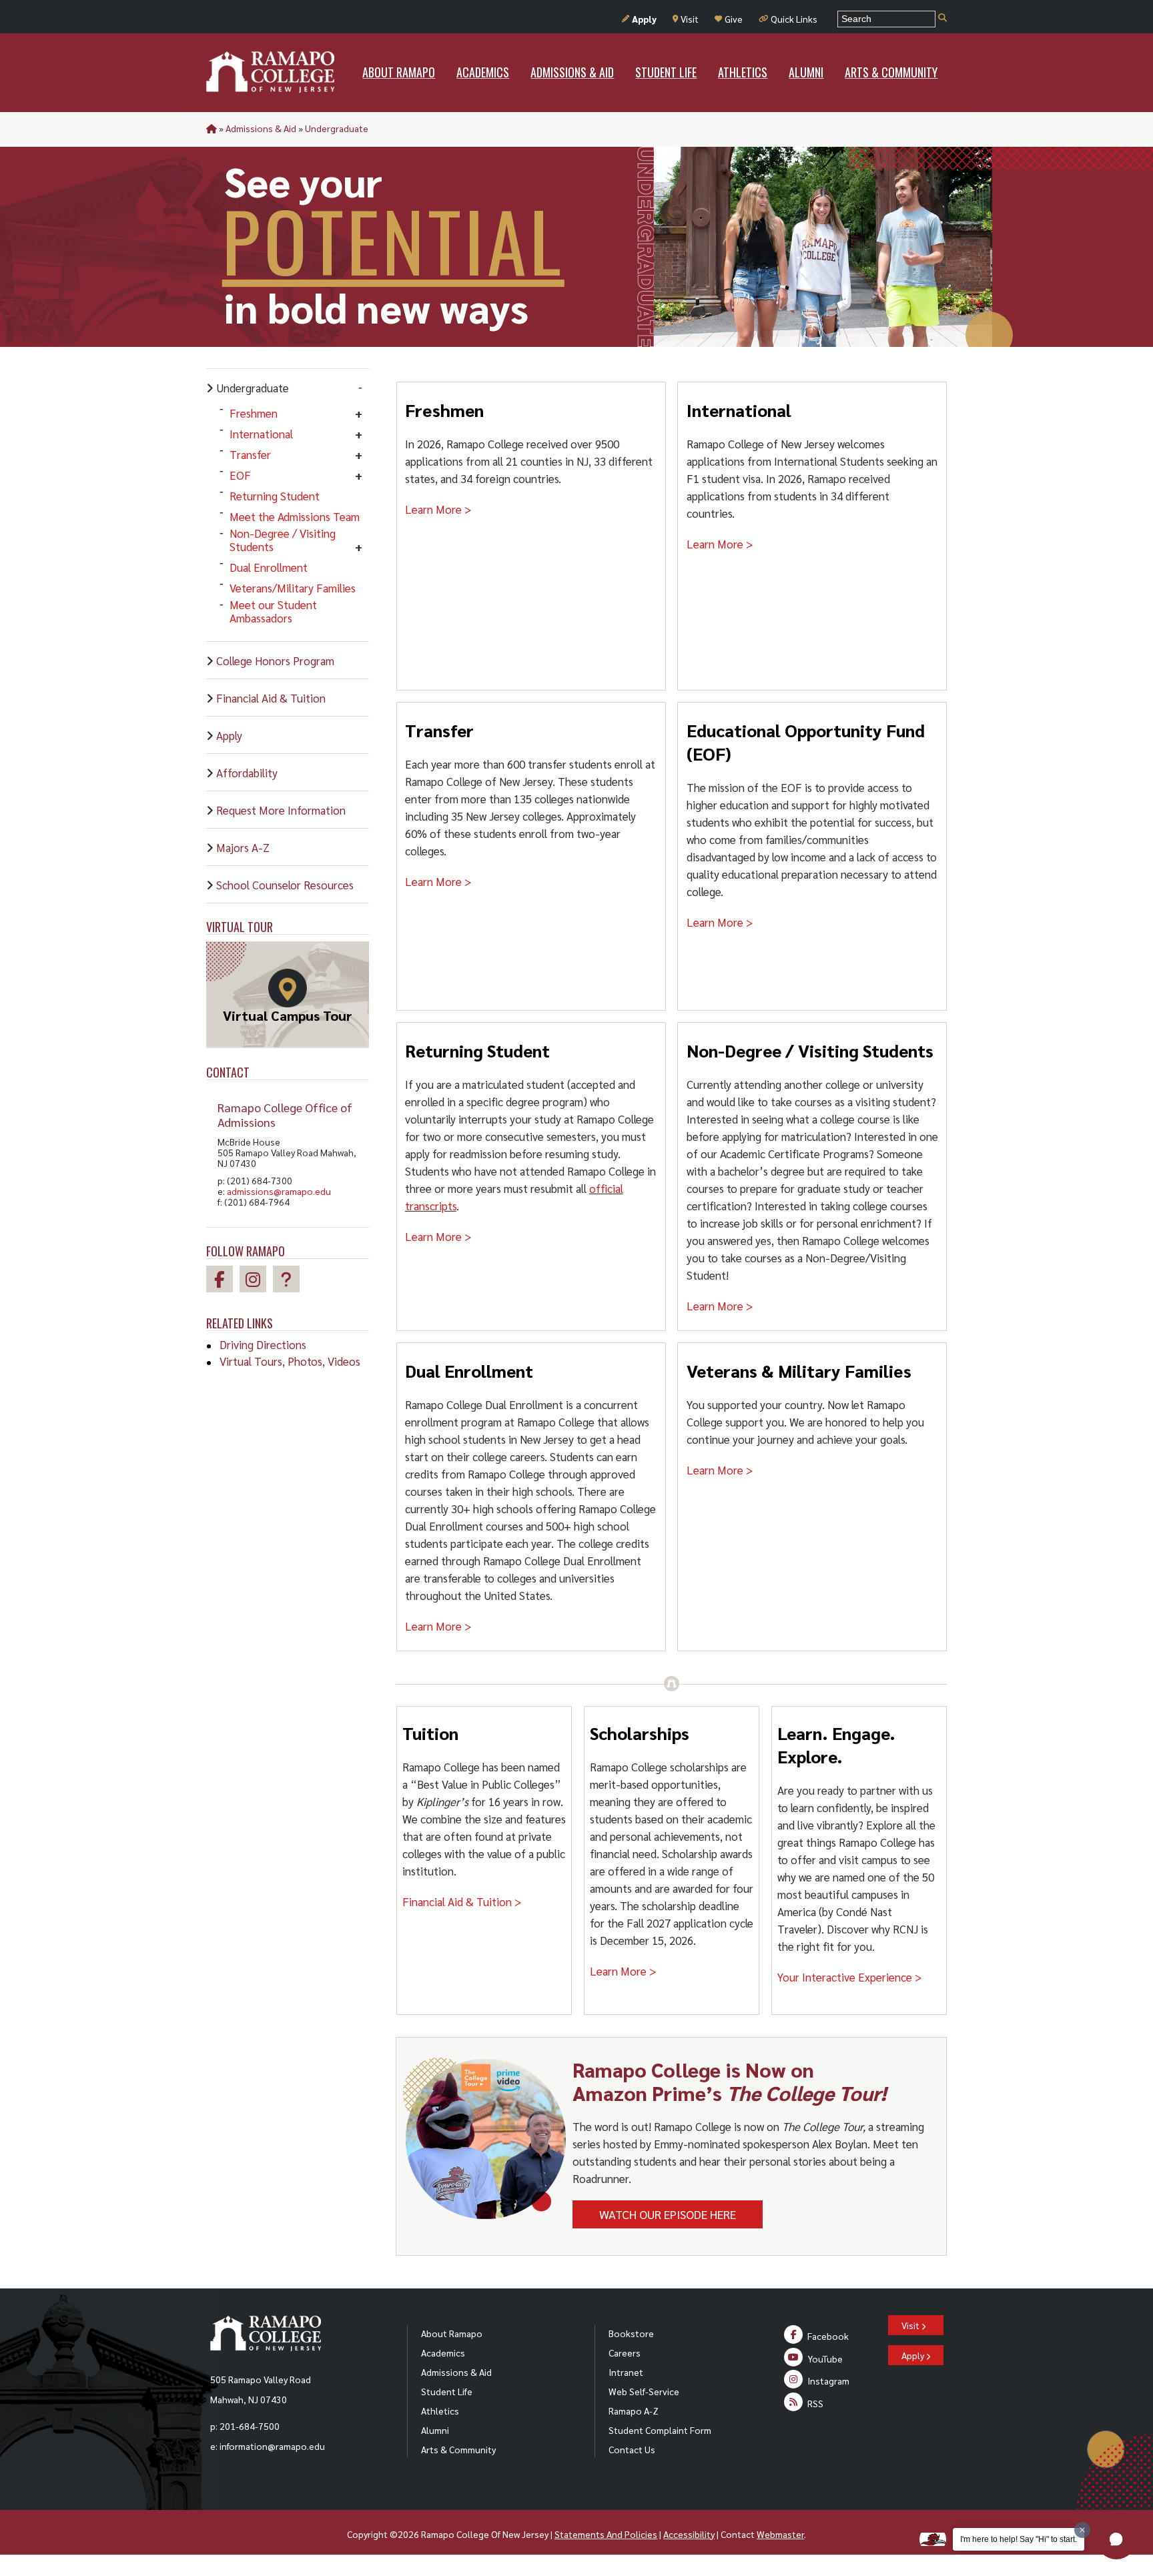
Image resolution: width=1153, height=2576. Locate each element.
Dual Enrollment (269, 567)
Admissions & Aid (261, 128)
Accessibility (689, 2534)
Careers (625, 2352)
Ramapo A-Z (634, 2411)
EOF (240, 475)
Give (734, 19)
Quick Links (794, 19)
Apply (644, 19)
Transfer (250, 454)
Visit (690, 19)
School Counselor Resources (285, 885)
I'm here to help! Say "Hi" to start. (1019, 2539)
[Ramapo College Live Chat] (290, 1281)
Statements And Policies (606, 2534)
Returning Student (275, 496)
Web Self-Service (644, 2391)
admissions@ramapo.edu (279, 1191)
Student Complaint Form (660, 2430)
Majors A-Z (243, 847)
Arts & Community (458, 2449)
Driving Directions (263, 1344)
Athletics (440, 2411)
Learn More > (438, 509)
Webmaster (780, 2534)
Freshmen (254, 413)
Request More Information (281, 810)
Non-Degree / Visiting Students (283, 540)
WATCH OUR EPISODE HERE (668, 2214)
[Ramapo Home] (270, 72)
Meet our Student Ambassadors (273, 611)
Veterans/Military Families (293, 588)
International (261, 434)
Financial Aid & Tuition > (462, 1901)
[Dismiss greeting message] (1082, 2530)
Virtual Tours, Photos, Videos (290, 1361)
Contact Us (632, 2449)
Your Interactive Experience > (850, 1977)
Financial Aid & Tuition (271, 698)
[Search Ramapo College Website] (942, 18)
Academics (443, 2352)
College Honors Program (275, 661)
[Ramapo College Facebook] (223, 1281)
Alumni (435, 2430)
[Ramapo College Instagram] (256, 1281)
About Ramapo (452, 2333)
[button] (1116, 2539)
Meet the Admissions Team (295, 516)
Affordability (247, 773)
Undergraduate (337, 128)
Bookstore (631, 2333)
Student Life (447, 2391)
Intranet (626, 2372)
